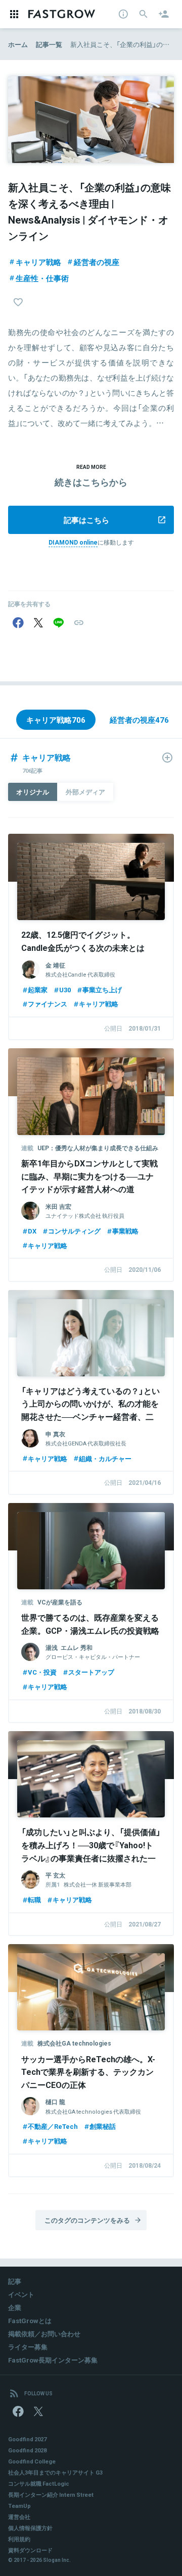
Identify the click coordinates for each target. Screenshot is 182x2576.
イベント (21, 2294)
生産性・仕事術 (42, 278)
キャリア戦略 (38, 262)
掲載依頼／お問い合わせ (44, 2333)
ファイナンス (48, 1004)
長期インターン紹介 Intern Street (51, 2494)
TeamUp (19, 2506)
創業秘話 (103, 2126)
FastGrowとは (30, 2320)
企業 (15, 2307)
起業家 (38, 989)
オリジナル (33, 792)
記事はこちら (86, 520)
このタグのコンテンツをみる (87, 2220)
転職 (34, 1899)
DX (32, 1231)
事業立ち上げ (102, 989)
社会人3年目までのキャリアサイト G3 (55, 2472)
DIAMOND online (73, 542)
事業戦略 (125, 1231)
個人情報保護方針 (30, 2528)
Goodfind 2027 (27, 2439)
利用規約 (19, 2539)
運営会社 (19, 2517)
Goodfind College (32, 2461)
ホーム (18, 44)
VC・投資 (42, 1672)
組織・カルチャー (105, 1458)
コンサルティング (74, 1231)
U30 (65, 989)
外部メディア (85, 792)
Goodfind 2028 (27, 2450)
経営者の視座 (97, 262)
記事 (15, 2281)
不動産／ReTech (53, 2126)
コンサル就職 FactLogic (39, 2483)
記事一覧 (49, 44)
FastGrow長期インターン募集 (53, 2360)
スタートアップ (91, 1672)
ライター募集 (28, 2347)
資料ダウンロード (30, 2550)
